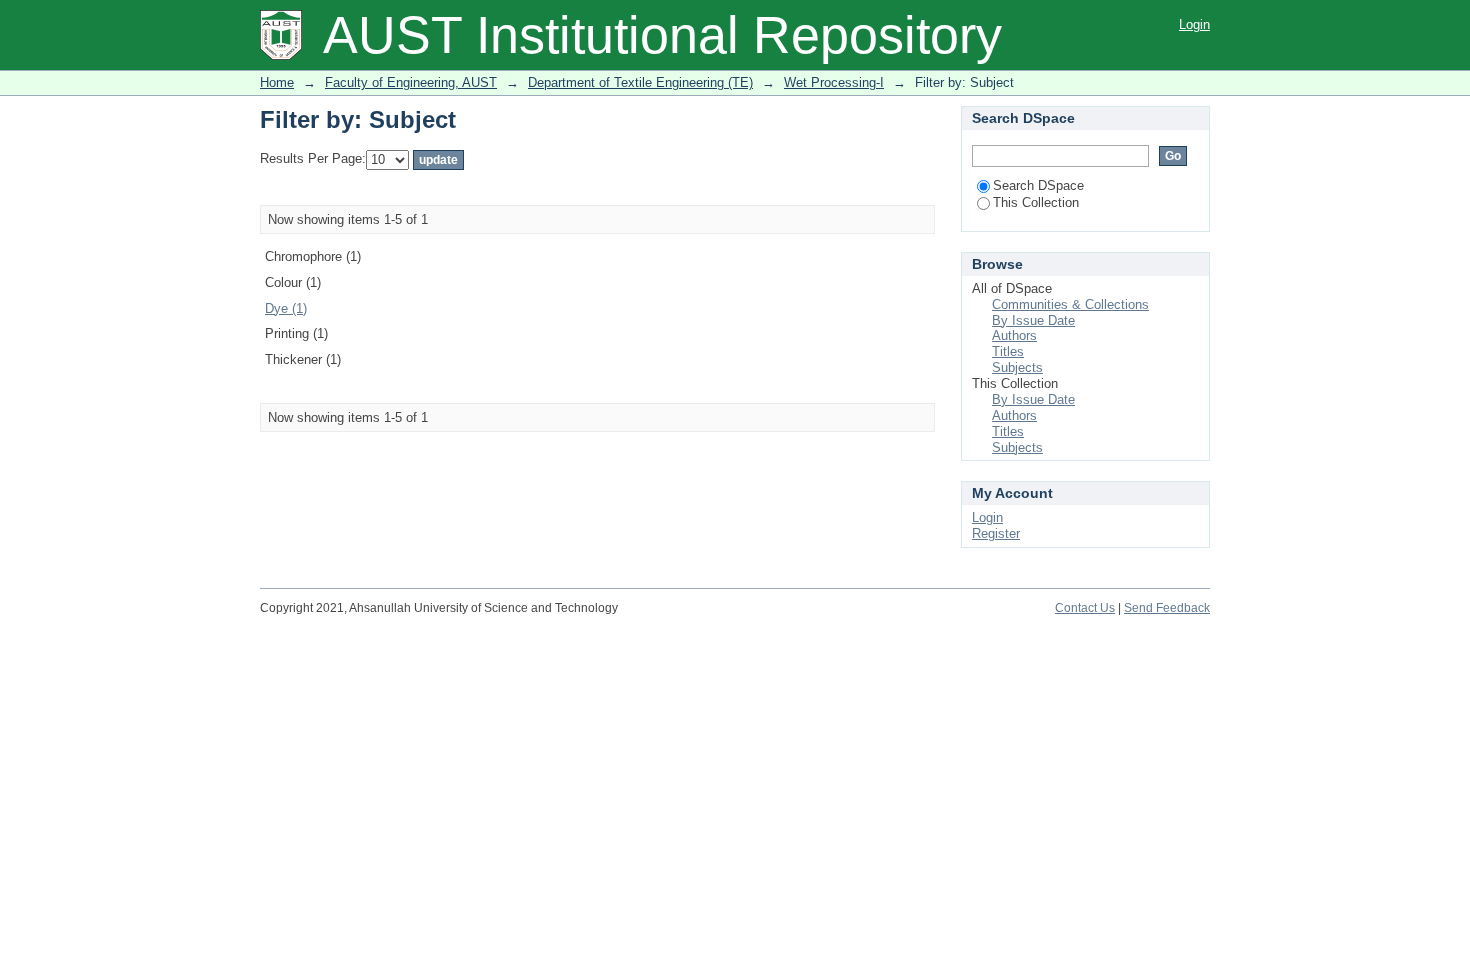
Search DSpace (1038, 185)
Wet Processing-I (834, 82)
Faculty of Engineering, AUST (411, 82)
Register (996, 533)
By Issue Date (1033, 320)
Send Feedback (1167, 608)
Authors (1014, 335)
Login (1194, 24)
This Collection (1036, 202)
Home (277, 82)
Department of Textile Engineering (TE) (640, 82)
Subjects (1017, 367)
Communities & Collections (1070, 304)
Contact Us (1085, 608)
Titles (1008, 351)
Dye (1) (286, 308)
